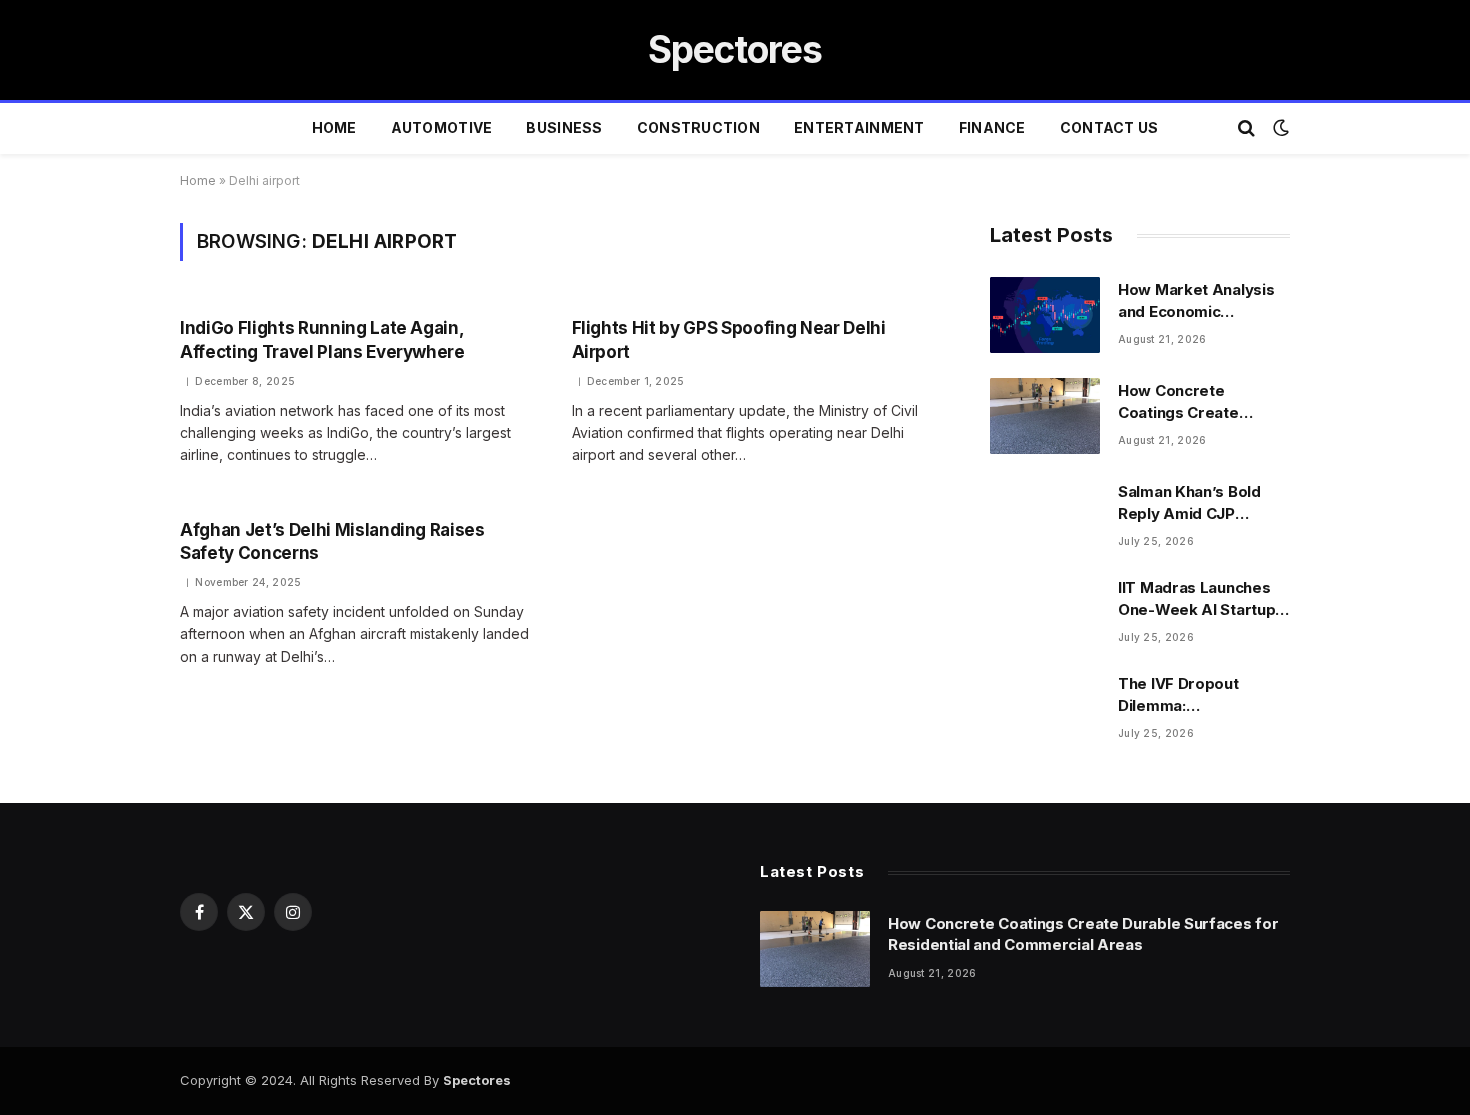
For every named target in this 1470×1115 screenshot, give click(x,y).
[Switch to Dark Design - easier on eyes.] (1279, 128)
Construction (698, 127)
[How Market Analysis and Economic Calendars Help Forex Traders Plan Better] (1045, 315)
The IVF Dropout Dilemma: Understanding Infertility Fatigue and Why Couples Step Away (1196, 695)
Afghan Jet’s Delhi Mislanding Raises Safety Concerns (332, 541)
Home (334, 127)
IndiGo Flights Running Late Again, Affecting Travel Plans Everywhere (322, 339)
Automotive (442, 127)
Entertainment (859, 127)
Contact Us (1109, 127)
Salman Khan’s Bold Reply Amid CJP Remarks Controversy (1199, 503)
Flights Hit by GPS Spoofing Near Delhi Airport (729, 339)
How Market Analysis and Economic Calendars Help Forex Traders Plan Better (1197, 301)
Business (564, 127)
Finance (992, 127)
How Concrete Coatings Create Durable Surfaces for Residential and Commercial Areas (1196, 402)
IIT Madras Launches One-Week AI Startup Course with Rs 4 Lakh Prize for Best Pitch (1199, 599)
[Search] (1246, 128)
